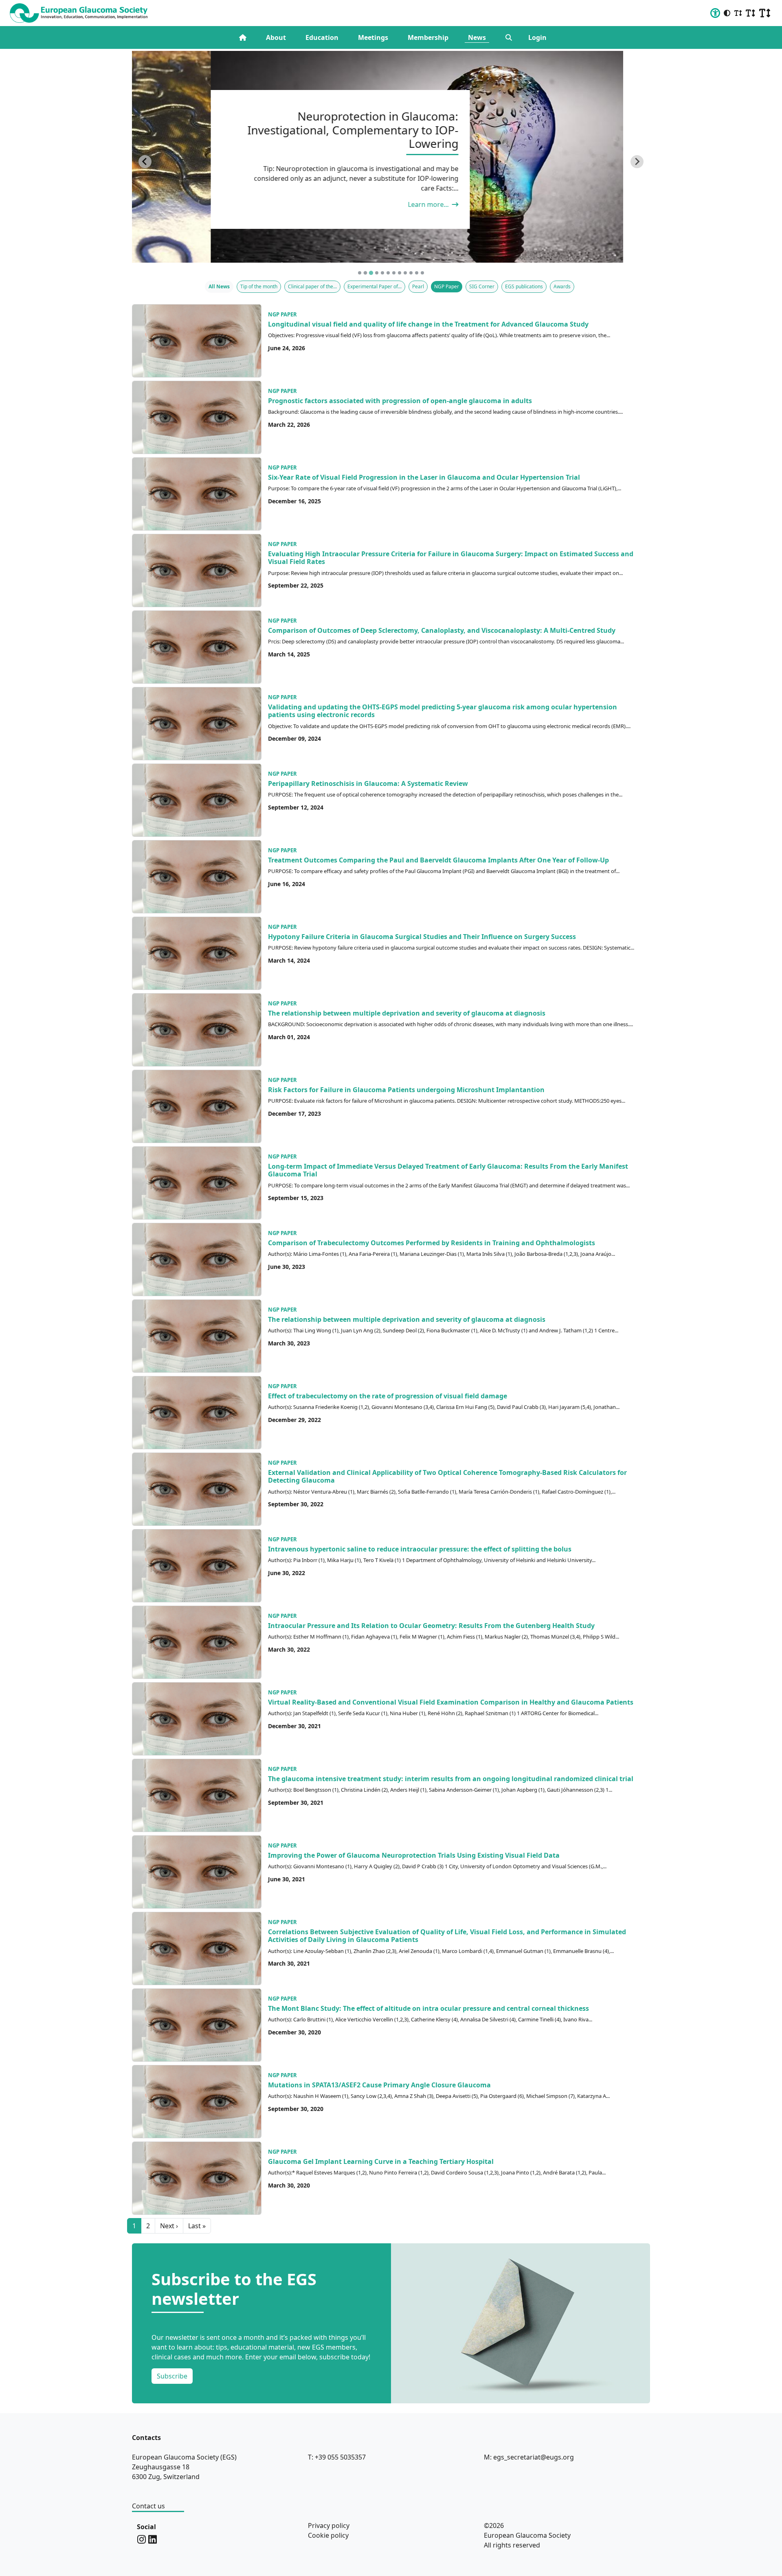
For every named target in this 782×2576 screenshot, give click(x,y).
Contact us (148, 2506)
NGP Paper (282, 314)
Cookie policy (328, 2535)
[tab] (360, 273)
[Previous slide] (145, 162)
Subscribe (172, 2376)
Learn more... (350, 204)
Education (322, 37)
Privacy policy (329, 2526)
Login (537, 37)
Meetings (373, 37)
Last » (197, 2226)
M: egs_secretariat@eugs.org (529, 2457)
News (477, 37)
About (276, 37)
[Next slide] (637, 162)
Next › (169, 2226)
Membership (428, 37)
